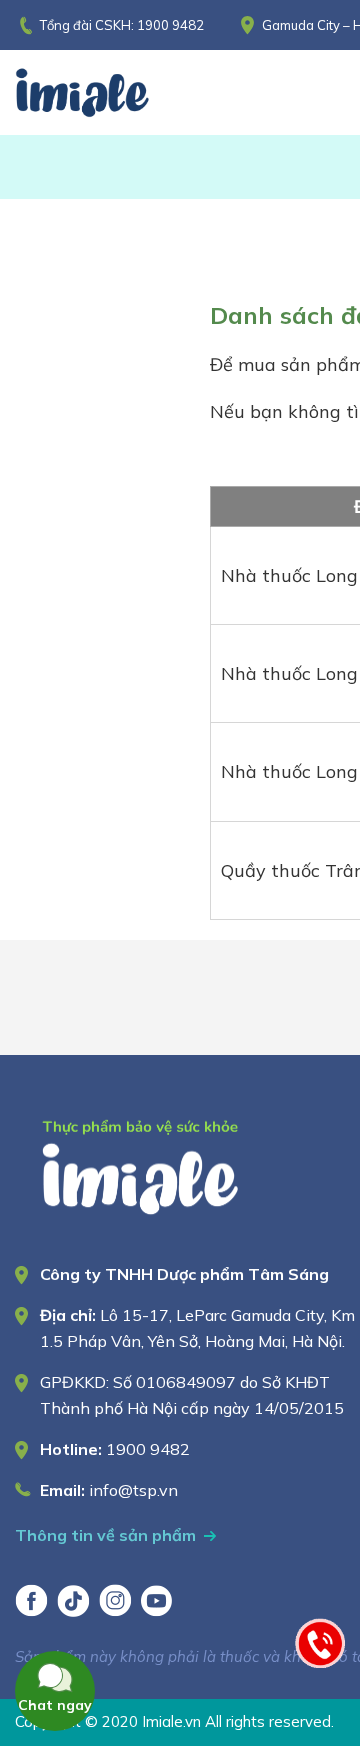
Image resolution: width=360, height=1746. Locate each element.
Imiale (110, 92)
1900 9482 (170, 25)
